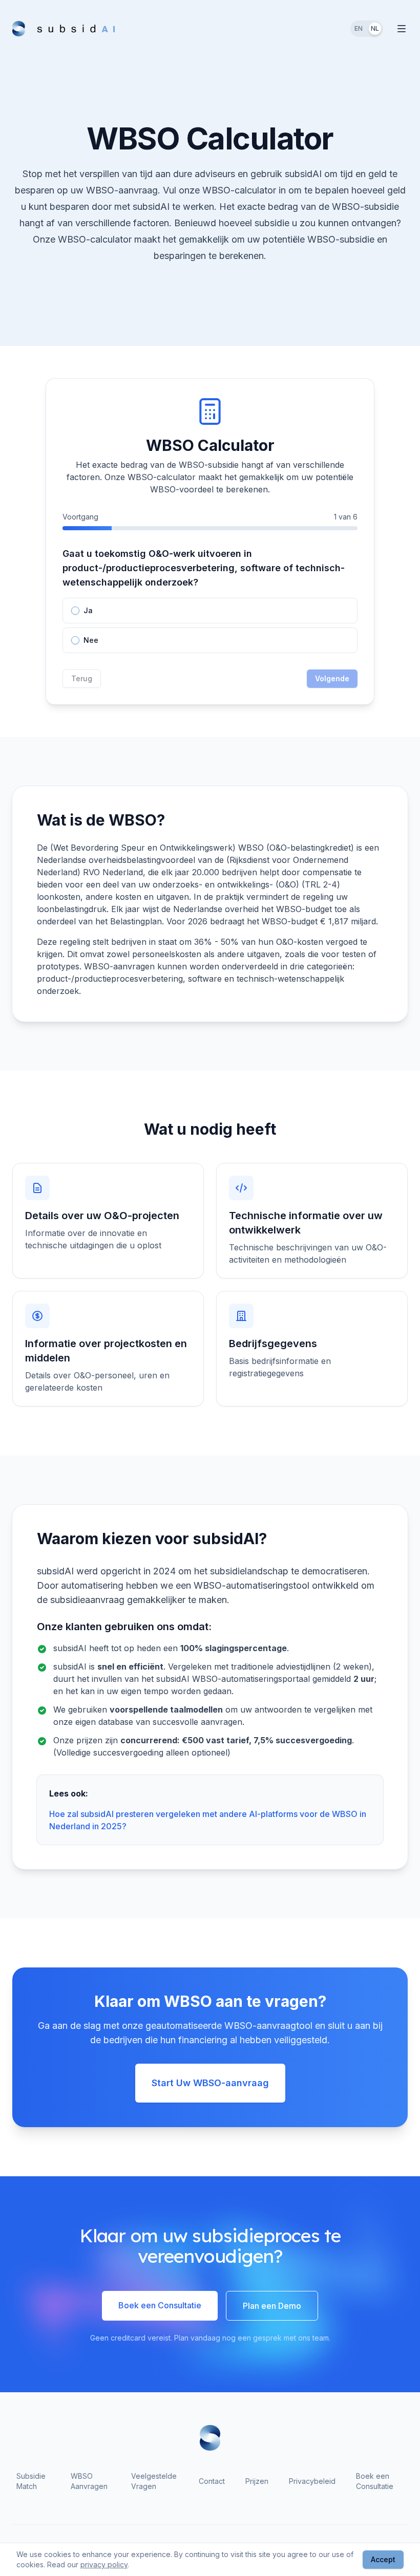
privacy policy (104, 2564)
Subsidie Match (31, 2481)
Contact (212, 2481)
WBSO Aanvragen (89, 2481)
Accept (383, 2559)
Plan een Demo (272, 2306)
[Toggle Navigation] (402, 29)
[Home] (64, 29)
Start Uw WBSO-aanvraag (210, 2083)
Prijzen (257, 2481)
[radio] (75, 611)
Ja (88, 611)
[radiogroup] (210, 625)
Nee (91, 640)
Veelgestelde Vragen (154, 2481)
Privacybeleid (312, 2481)
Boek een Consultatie (160, 2305)
